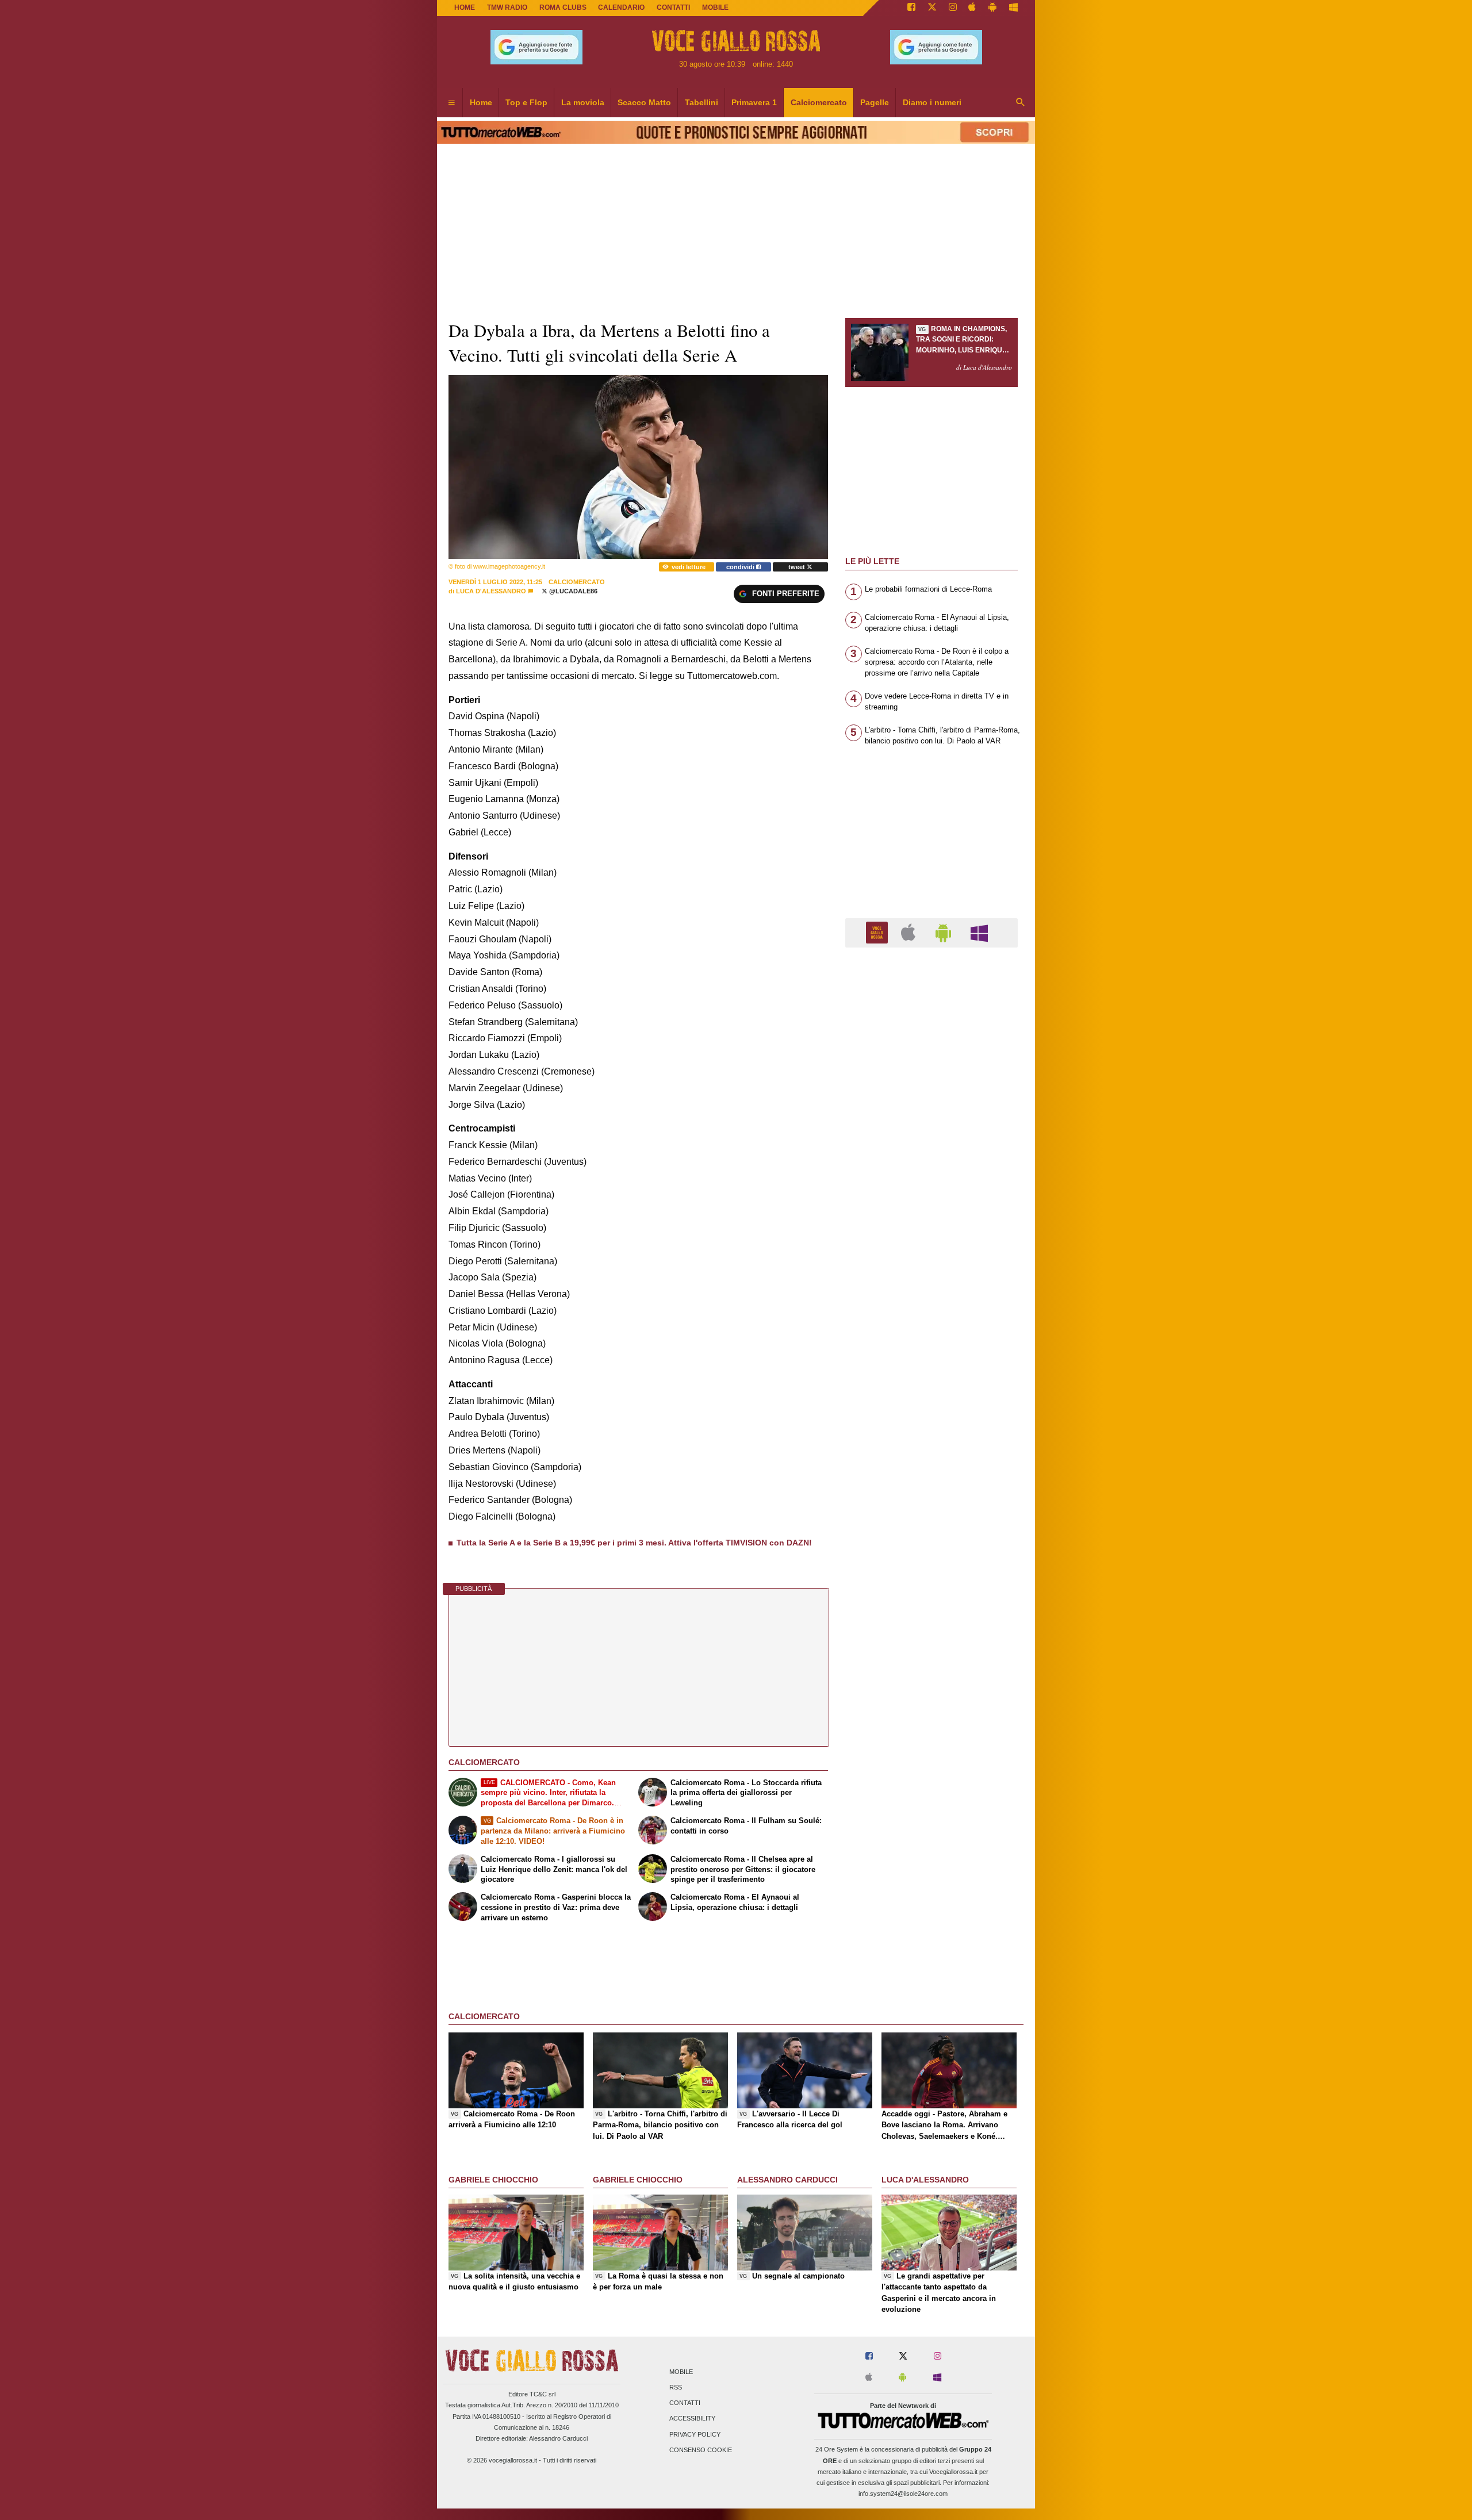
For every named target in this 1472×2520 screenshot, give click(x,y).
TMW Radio (507, 7)
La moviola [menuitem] (583, 102)
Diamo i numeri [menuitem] (932, 102)
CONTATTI (673, 7)
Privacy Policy (695, 2434)
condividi (741, 567)
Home (465, 7)
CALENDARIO (621, 7)
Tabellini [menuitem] (701, 102)
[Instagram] (953, 8)
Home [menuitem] (481, 102)
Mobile (681, 2372)
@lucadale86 (572, 591)
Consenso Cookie (701, 2450)
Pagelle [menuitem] (875, 102)
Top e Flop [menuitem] (526, 102)
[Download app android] (992, 8)
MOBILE (715, 7)
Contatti (685, 2403)
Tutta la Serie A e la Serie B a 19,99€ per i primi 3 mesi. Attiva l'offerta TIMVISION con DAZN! (634, 1543)
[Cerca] (1021, 103)
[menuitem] (451, 103)
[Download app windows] (1013, 8)
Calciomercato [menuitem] (819, 102)
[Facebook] (911, 8)
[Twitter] (932, 8)
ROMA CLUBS (563, 7)
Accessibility (692, 2419)
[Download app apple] (973, 8)
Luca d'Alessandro (491, 591)
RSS (676, 2387)
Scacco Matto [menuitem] (644, 102)
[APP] (879, 932)
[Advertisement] (931, 1402)
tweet (798, 567)
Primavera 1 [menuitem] (754, 102)
